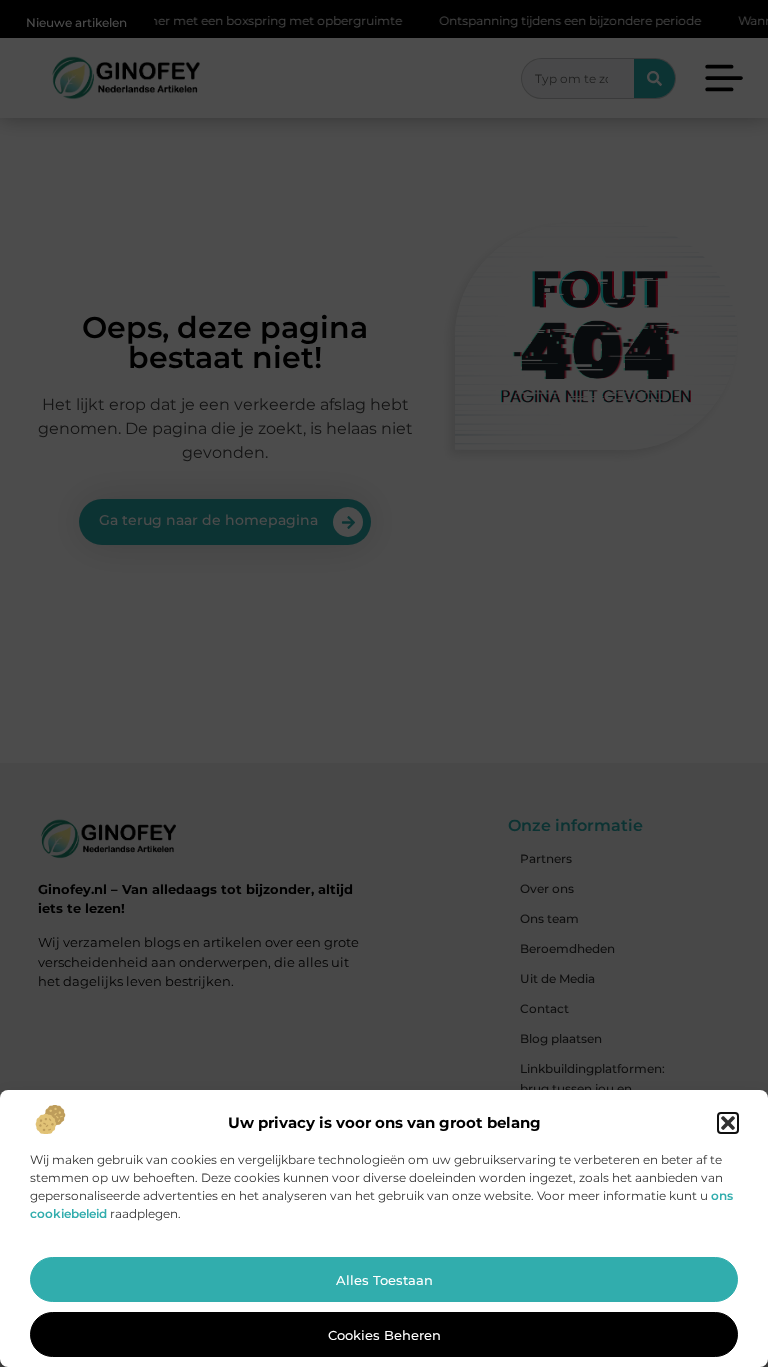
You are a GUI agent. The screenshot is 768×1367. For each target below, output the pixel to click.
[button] (728, 1123)
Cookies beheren (384, 1335)
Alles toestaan (384, 1280)
